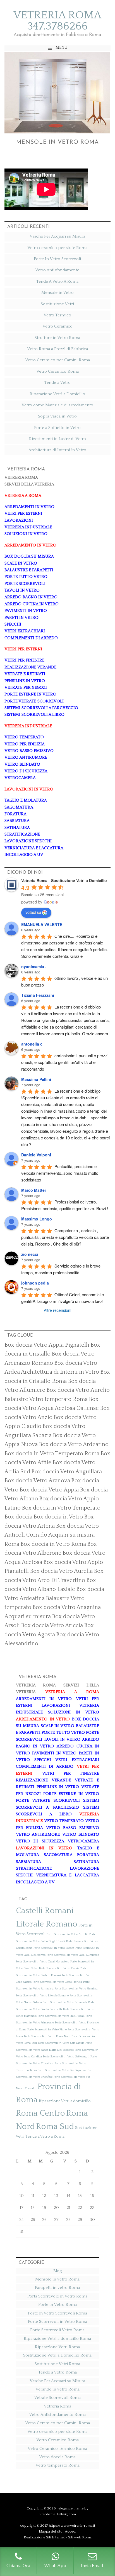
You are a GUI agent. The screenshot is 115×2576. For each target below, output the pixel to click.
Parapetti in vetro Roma (57, 2288)
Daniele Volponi (36, 1155)
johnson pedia (35, 1283)
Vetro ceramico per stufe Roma (57, 248)
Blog (57, 2271)
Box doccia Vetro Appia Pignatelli (47, 1345)
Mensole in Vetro (57, 293)
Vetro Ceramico (57, 326)
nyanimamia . (34, 966)
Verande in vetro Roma (57, 2389)
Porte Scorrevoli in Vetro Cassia (59, 1968)
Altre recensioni (57, 1310)
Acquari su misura (28, 1617)
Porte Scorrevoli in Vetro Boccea (54, 1948)
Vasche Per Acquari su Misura (57, 236)
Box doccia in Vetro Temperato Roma (52, 1454)
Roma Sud (55, 2127)
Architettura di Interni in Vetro (57, 450)
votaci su (33, 912)
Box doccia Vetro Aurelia (61, 1571)
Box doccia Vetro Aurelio (78, 1390)
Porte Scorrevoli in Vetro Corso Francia (57, 1982)
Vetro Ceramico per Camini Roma (57, 360)
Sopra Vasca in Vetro (57, 416)
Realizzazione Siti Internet (44, 2537)
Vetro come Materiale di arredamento (57, 405)
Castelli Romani (45, 1911)
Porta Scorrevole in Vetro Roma (57, 2296)
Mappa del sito (51, 2531)
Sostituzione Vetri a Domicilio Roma (57, 2355)
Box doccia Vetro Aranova (37, 1481)
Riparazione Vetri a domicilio (65, 2101)
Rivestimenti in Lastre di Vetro (57, 439)
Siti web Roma (80, 2537)
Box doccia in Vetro (58, 1517)
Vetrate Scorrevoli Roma (57, 2398)
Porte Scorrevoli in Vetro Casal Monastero (43, 1962)
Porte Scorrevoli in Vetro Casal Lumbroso (73, 1955)
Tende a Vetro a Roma (45, 2137)
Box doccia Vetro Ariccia (52, 1625)
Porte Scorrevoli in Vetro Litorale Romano (42, 1996)
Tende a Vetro (57, 383)
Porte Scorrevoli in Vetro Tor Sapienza (62, 2070)
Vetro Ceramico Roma (57, 371)
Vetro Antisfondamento (57, 270)
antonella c (32, 1044)
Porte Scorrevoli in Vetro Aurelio (67, 1934)
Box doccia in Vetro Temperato (61, 1508)
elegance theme (71, 2508)
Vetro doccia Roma (57, 2457)
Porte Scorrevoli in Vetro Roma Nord (47, 2036)
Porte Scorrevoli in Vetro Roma (57, 2322)
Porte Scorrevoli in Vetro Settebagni (66, 2057)
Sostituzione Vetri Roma (57, 2364)
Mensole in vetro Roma (57, 142)
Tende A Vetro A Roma (57, 281)
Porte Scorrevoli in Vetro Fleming (76, 1989)
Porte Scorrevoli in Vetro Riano (47, 2030)
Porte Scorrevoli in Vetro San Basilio (61, 2043)
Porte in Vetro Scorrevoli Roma (57, 2313)
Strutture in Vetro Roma (57, 338)
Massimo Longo (37, 1219)
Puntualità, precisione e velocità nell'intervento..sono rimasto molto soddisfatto (60, 1173)
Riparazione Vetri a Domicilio (57, 394)
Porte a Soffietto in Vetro (57, 428)
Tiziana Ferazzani (38, 995)
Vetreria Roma (57, 2406)
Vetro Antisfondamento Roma (57, 2415)
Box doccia (18, 1517)
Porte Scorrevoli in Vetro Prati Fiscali (61, 2016)
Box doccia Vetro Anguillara (67, 1472)
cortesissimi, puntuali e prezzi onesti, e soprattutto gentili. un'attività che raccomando (65, 1062)
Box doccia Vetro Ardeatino (74, 1444)
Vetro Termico (57, 315)
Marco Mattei (33, 1190)
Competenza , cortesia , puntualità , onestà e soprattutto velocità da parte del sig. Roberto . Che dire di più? (66, 1237)
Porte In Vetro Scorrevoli (57, 259)
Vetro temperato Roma (57, 2465)
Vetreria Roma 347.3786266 (57, 21)
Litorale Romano (47, 1924)
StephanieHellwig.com (58, 2514)
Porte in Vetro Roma (57, 2305)
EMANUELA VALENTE (42, 924)
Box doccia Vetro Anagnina (67, 1607)
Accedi (70, 2531)
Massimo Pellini (36, 1079)
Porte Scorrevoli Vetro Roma (57, 2330)
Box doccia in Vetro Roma (53, 1544)
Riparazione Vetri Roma (57, 2347)
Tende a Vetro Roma (57, 2372)
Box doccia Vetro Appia (49, 1490)
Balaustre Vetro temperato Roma (46, 1399)
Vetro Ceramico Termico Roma (57, 2449)
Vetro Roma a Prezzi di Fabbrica (57, 349)
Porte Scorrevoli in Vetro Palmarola (65, 2002)
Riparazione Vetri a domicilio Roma (57, 2339)
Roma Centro (40, 2113)
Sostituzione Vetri (57, 304)
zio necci (30, 1254)
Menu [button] (62, 48)
